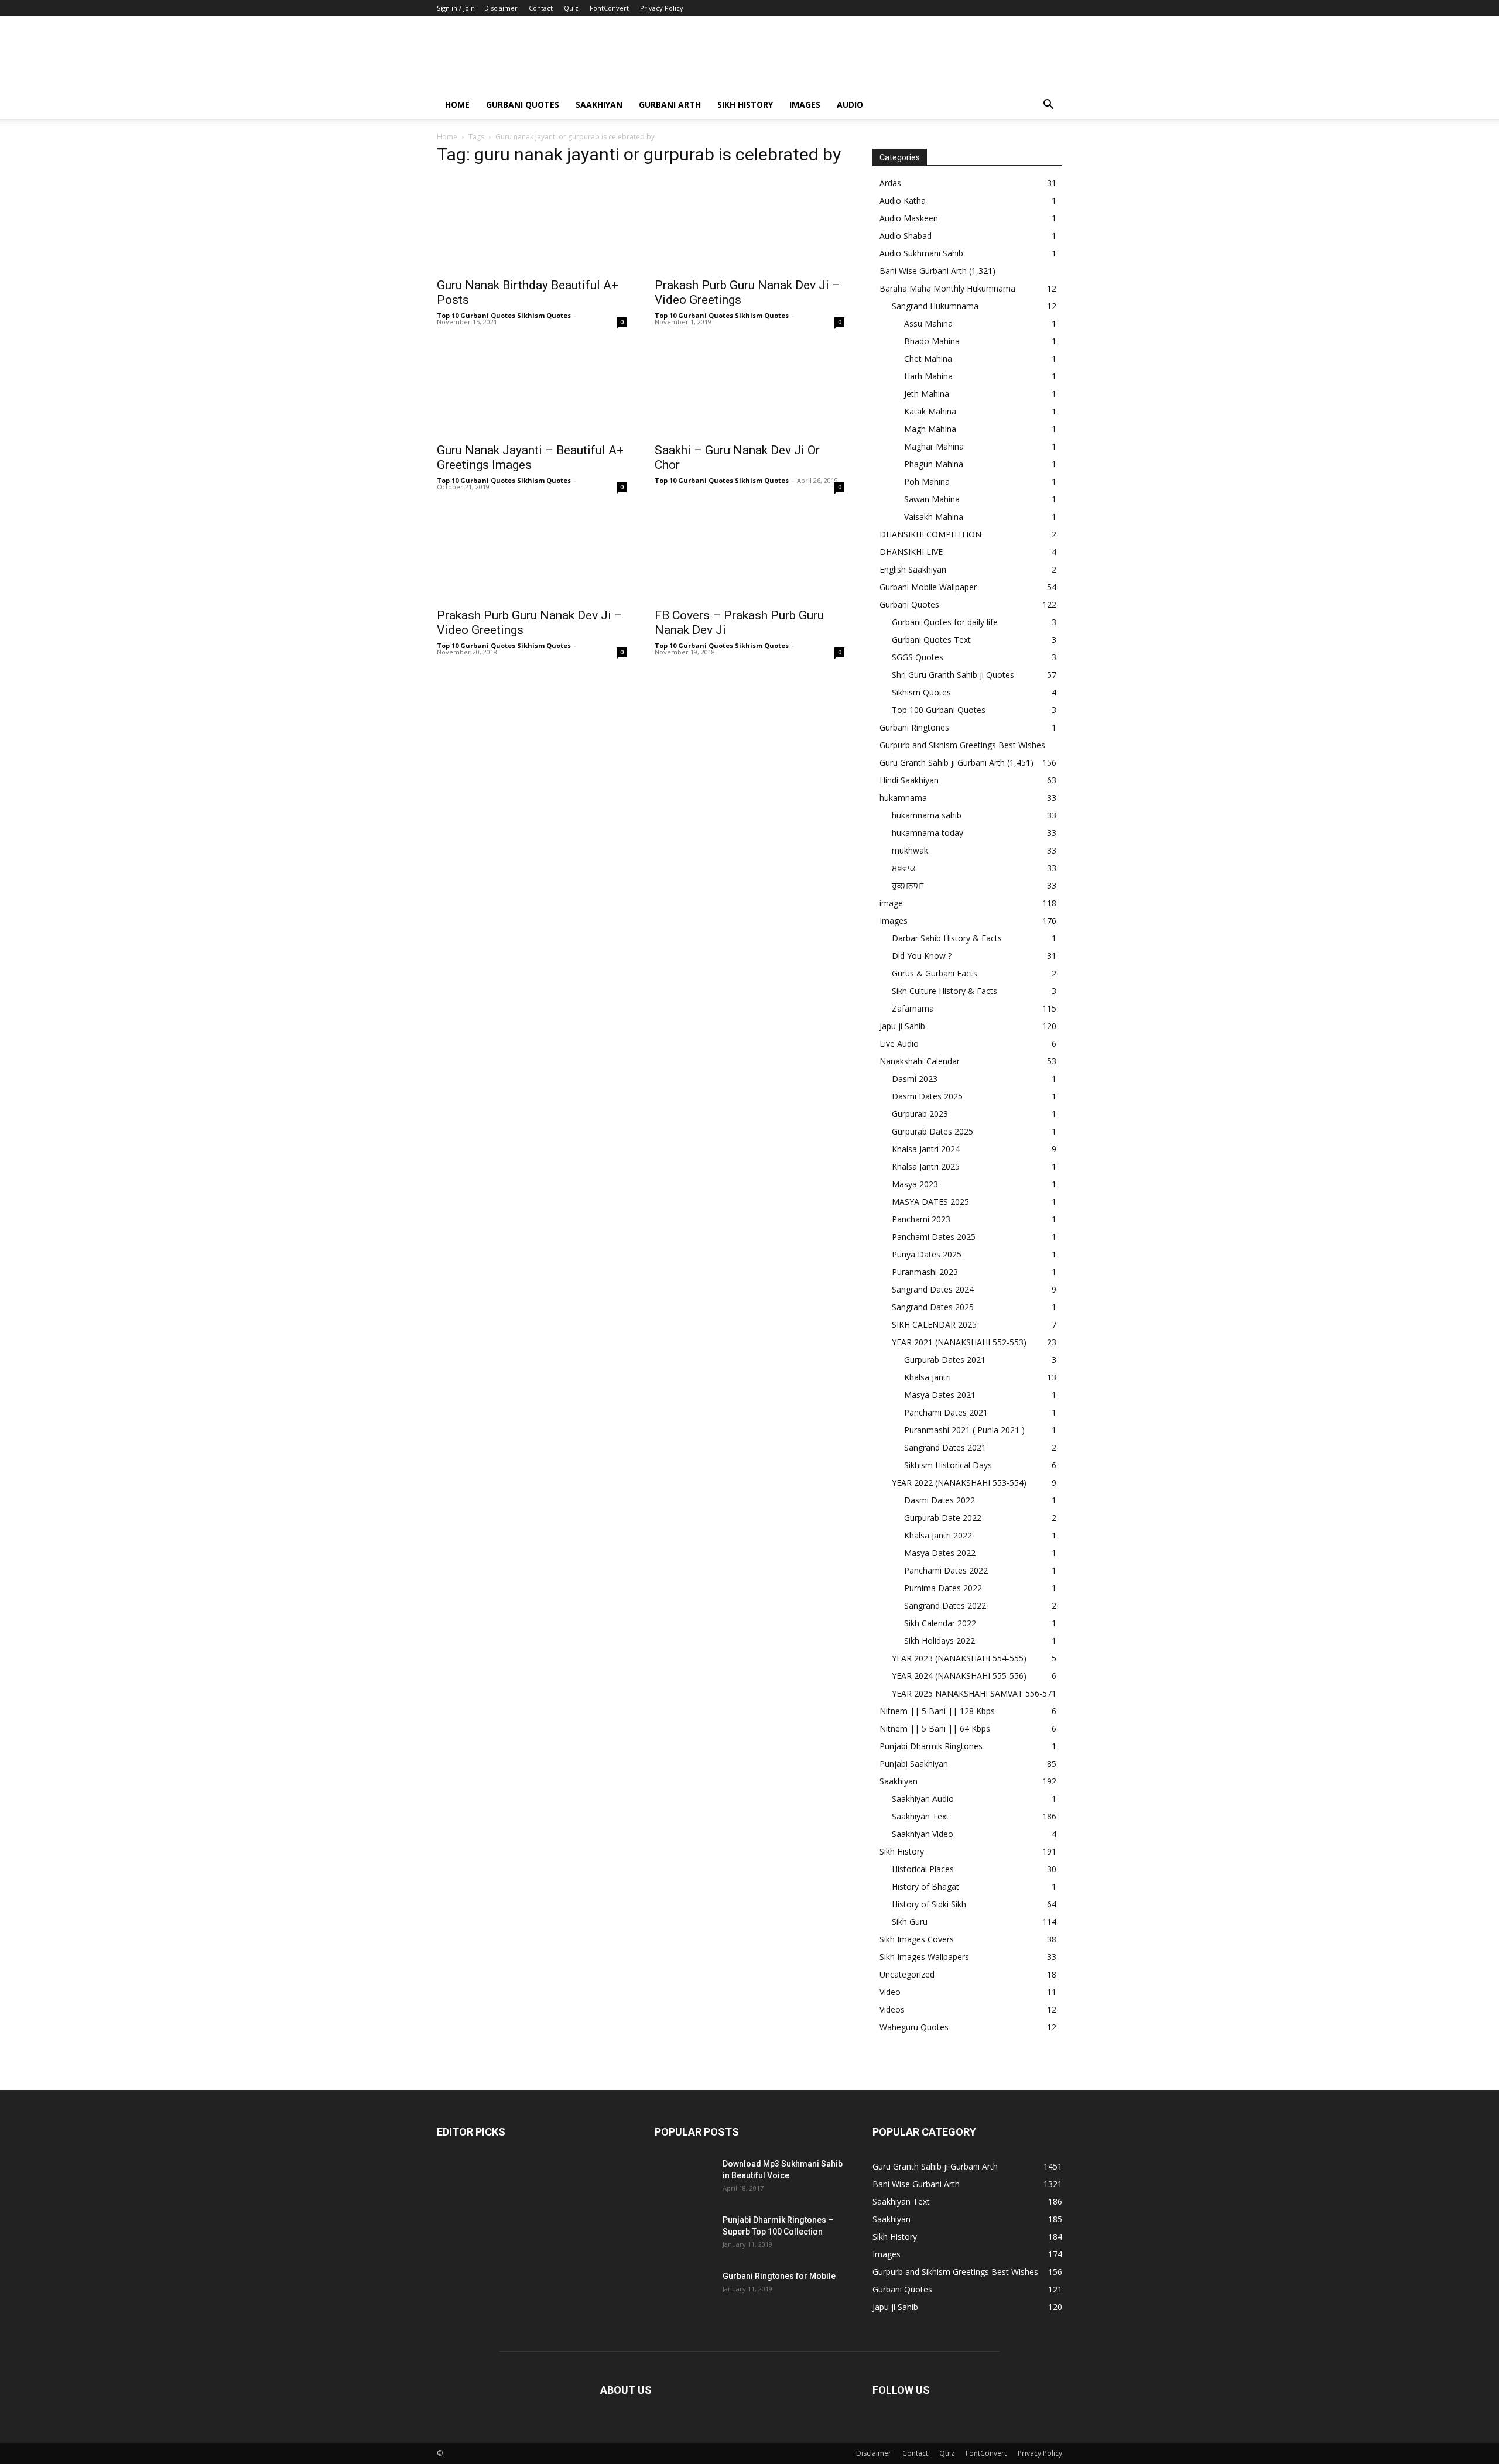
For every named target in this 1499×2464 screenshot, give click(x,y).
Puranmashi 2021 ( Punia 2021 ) (964, 1430)
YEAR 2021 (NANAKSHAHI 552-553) (959, 1342)
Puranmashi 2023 (925, 1272)
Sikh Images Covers (917, 1939)
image (891, 903)
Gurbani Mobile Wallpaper (928, 587)
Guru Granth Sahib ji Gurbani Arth (942, 762)
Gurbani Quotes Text (931, 640)
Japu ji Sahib (902, 1026)
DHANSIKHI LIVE (911, 552)
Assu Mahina (928, 323)
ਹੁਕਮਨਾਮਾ (908, 885)
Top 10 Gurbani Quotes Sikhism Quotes (504, 315)
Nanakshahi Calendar (920, 1061)
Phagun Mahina (934, 464)
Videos (892, 2009)
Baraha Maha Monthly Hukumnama (947, 288)
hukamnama (903, 798)
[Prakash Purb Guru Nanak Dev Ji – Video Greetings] (749, 224)
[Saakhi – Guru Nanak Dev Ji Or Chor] (749, 389)
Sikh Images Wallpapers (924, 1957)
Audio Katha (903, 201)
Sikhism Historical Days (948, 1465)
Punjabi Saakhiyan (914, 1764)
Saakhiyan (599, 104)
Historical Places (923, 1869)
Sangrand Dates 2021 (945, 1447)
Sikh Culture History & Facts (944, 991)
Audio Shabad (906, 236)
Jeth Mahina (927, 394)
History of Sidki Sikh (929, 1904)
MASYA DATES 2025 (930, 1202)
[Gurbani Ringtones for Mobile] (684, 2291)
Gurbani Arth (670, 104)
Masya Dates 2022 (940, 1553)
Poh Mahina (927, 482)
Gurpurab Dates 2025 (932, 1131)
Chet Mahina (928, 359)
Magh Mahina (930, 429)
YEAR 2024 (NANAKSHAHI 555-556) (959, 1676)
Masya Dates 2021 (940, 1395)
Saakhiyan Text (920, 1816)
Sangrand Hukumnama (935, 306)
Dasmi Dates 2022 (940, 1500)
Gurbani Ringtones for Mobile (779, 2276)
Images (805, 104)
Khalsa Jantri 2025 (926, 1166)
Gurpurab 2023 (920, 1114)
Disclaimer (501, 8)
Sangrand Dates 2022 (945, 1605)
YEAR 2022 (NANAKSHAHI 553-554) (959, 1483)
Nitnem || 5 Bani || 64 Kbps (935, 1728)
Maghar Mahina (934, 446)
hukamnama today (928, 833)
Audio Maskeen (909, 218)
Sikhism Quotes (921, 692)
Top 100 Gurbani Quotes (939, 710)
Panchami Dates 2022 (946, 1570)
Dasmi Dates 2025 (927, 1096)
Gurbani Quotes (523, 104)
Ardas (890, 183)
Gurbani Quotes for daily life (945, 622)
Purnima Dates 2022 (943, 1588)
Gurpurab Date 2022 (943, 1518)
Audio (850, 104)
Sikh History (902, 1851)
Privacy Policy (662, 8)
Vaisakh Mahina (934, 517)
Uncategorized (907, 1974)
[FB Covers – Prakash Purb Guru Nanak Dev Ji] (749, 554)
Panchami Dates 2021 (946, 1412)
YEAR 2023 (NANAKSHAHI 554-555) (959, 1658)
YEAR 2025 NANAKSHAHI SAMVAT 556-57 (972, 1693)
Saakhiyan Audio (923, 1799)
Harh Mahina (928, 376)
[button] (1048, 106)
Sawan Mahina (932, 499)
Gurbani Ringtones (914, 727)
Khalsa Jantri (928, 1377)
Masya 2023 (915, 1184)
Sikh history (745, 104)
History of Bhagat (925, 1886)
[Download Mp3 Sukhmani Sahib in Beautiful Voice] (684, 2178)
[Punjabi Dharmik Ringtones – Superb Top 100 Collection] (684, 2235)
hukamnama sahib (927, 815)
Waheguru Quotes (914, 2027)
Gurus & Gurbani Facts (935, 973)
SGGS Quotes (918, 657)
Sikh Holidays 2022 (940, 1641)
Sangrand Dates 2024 (933, 1289)
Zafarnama (913, 1008)
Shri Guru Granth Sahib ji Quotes (953, 675)
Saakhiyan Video (923, 1834)
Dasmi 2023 (915, 1079)
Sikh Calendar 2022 (940, 1623)
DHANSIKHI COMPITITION (930, 534)
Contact (541, 8)
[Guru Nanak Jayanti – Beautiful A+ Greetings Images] (532, 389)
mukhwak (910, 850)
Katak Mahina (930, 411)
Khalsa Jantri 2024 (926, 1149)
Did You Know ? (922, 956)
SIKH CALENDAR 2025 (934, 1324)
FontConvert (609, 8)
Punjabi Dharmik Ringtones (931, 1746)
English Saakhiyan (913, 569)
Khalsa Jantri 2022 (938, 1535)
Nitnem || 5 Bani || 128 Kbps (937, 1711)
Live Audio (899, 1043)
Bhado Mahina (932, 341)
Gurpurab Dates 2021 (945, 1360)
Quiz (571, 8)
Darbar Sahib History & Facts (947, 938)
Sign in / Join (456, 8)
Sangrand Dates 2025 (933, 1307)
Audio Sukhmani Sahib (921, 253)
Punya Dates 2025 (927, 1254)
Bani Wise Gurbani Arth (923, 271)
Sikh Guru (910, 1922)
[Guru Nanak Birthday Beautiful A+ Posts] (532, 224)
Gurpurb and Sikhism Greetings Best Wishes (962, 745)
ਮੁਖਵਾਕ (904, 868)
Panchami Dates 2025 (934, 1237)
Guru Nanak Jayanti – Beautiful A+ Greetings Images (530, 457)
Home (457, 104)
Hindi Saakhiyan (909, 780)
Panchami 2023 (921, 1219)
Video (890, 1992)
